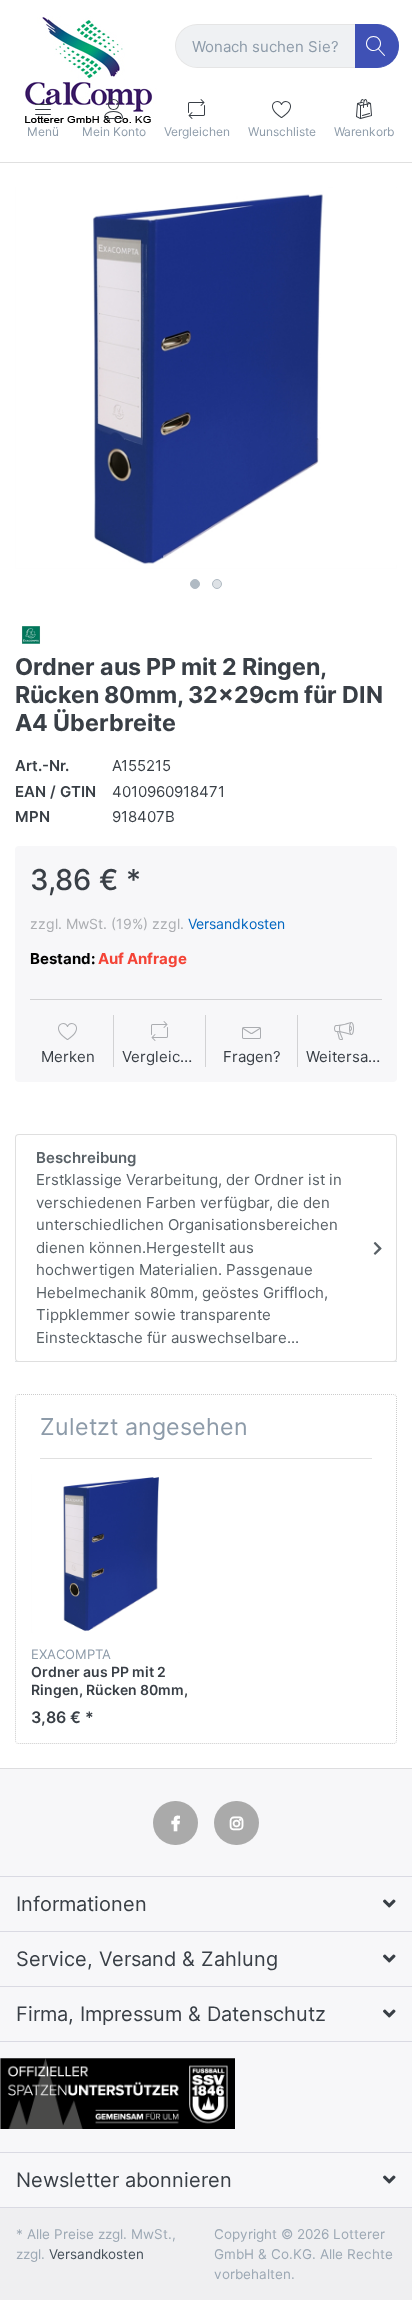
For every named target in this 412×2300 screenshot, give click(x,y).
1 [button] (195, 584)
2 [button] (217, 584)
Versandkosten (236, 923)
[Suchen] (377, 46)
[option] (206, 378)
